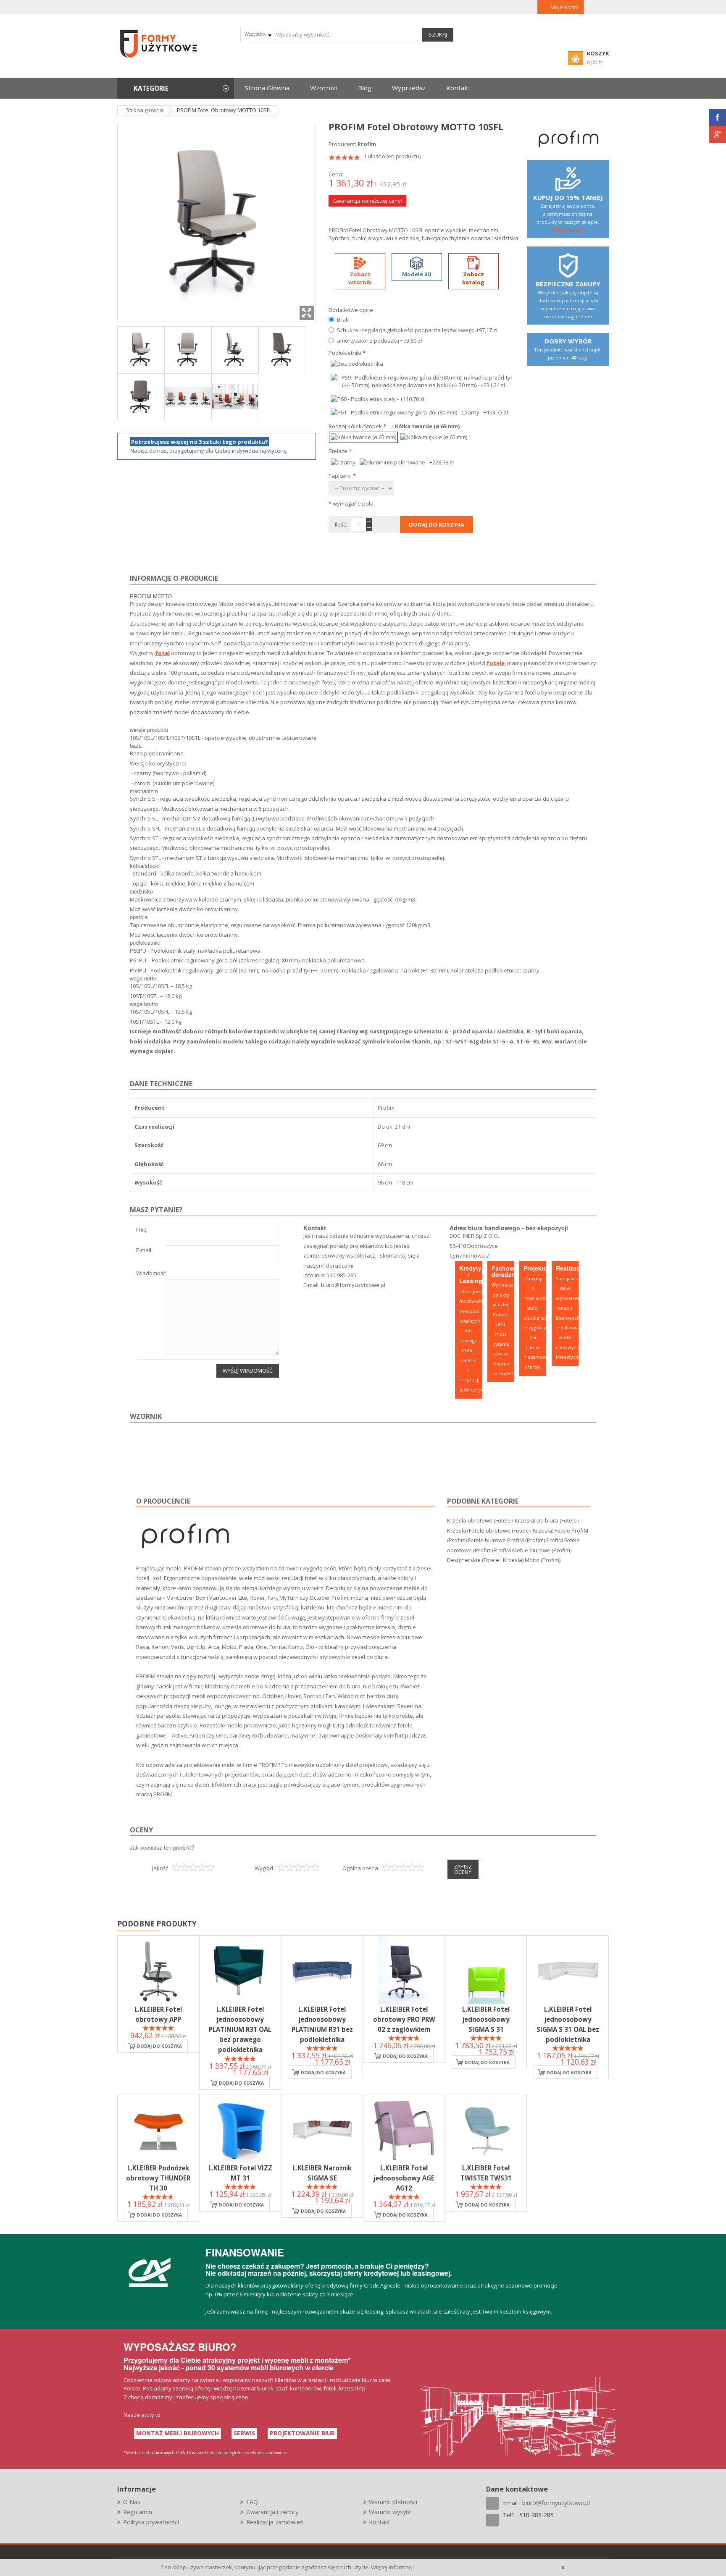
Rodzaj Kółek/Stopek (357, 426)
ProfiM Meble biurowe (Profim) (533, 1550)
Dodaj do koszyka (159, 2046)
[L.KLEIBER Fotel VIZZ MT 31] (240, 2129)
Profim (367, 144)
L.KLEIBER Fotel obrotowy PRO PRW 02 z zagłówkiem (404, 2019)
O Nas (132, 2502)
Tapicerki (342, 476)
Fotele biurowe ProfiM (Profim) (506, 1540)
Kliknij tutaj (568, 230)
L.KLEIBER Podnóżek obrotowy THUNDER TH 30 (158, 2178)
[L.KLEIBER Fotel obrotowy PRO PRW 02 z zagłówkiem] (404, 1970)
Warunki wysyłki (390, 2512)
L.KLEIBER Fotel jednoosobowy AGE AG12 (404, 2178)
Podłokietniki (347, 353)
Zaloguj (591, 7)
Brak (343, 320)
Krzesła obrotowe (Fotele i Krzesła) (491, 1520)
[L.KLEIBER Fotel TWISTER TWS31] (486, 2129)
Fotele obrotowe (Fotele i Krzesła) (511, 1530)
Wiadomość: (151, 1274)
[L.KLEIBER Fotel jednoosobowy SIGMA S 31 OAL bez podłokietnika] (568, 1970)
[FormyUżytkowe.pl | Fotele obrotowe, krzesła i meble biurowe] (159, 43)
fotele (496, 663)
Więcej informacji (392, 2567)
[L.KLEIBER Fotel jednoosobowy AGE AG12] (404, 2129)
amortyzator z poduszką (379, 341)
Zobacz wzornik (360, 278)
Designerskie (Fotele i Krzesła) (485, 1560)
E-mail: (144, 1251)
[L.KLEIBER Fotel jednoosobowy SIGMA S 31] (486, 1970)
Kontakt (380, 2522)
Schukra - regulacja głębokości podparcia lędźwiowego (417, 330)
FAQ (252, 2502)
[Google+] (718, 134)
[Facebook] (718, 118)
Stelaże (340, 451)
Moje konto (565, 7)
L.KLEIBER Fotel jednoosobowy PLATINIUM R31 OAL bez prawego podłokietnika (240, 2030)
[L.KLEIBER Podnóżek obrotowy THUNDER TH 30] (158, 2129)
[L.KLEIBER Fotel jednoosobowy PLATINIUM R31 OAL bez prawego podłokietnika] (240, 1970)
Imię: (142, 1230)
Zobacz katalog (473, 278)
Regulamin (138, 2512)
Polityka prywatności (151, 2522)
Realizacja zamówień (275, 2522)
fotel (162, 653)
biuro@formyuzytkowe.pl (353, 1285)
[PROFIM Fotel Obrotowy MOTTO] (141, 349)
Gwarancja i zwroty (272, 2512)
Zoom (307, 313)
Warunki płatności (393, 2502)
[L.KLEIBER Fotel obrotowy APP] (158, 1970)
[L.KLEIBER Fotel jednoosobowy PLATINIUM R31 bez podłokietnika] (322, 1970)
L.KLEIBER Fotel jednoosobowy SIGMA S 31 (486, 2019)
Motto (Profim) (543, 1560)
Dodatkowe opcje (351, 310)
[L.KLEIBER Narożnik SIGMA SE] (322, 2129)
